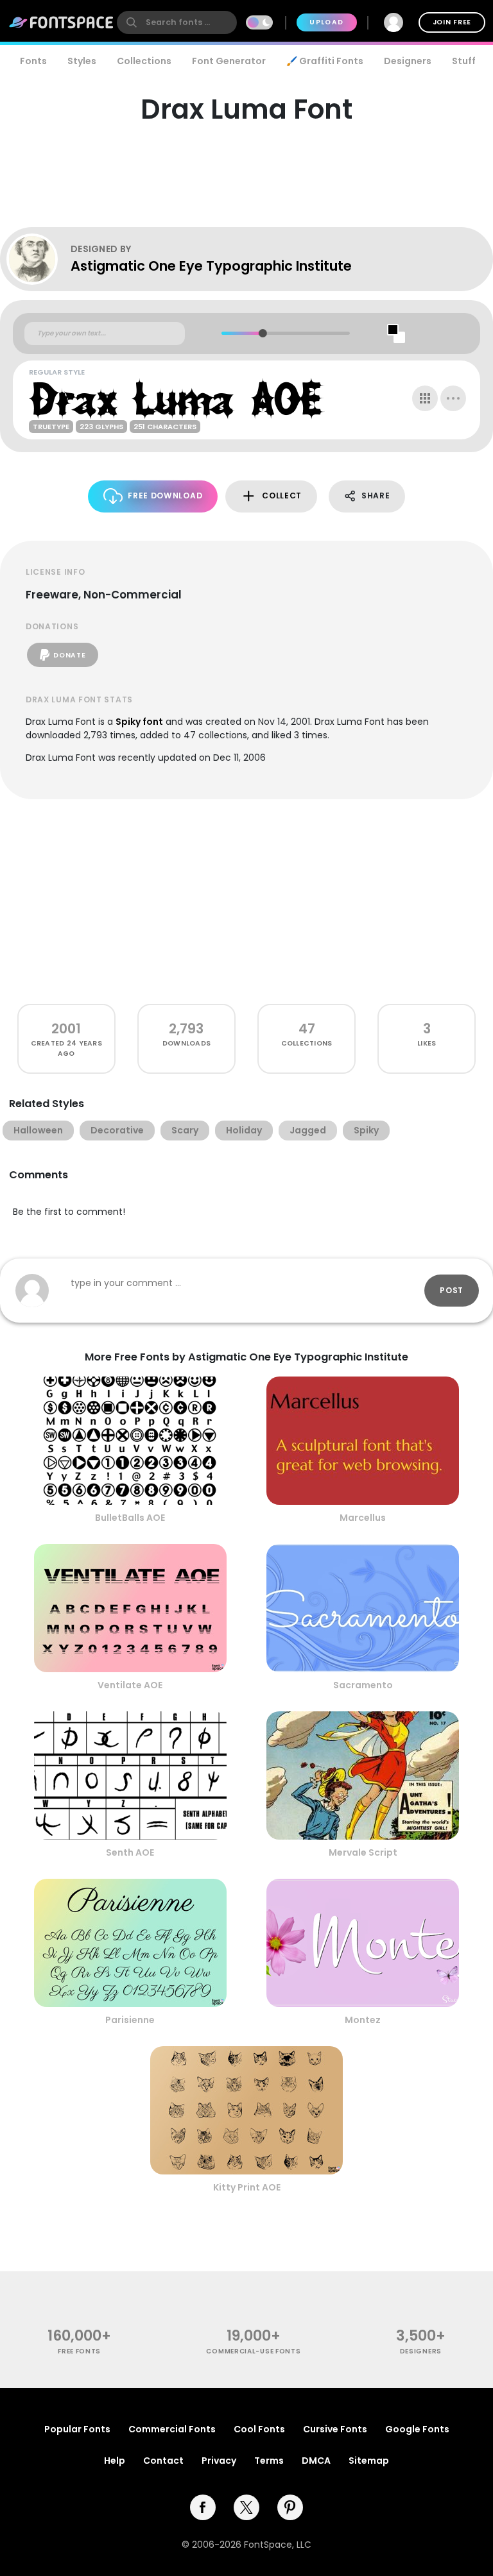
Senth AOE (130, 1852)
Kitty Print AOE (247, 2187)
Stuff (464, 61)
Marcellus (363, 1518)
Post (452, 1290)
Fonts (33, 61)
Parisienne (130, 2020)
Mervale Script (363, 1852)
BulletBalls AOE (130, 1518)
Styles (82, 61)
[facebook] (203, 2507)
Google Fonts (417, 2429)
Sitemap (369, 2461)
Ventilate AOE (130, 1685)
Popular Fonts (77, 2429)
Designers (408, 61)
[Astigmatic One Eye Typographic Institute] (39, 259)
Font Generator (229, 61)
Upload (326, 22)
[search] (177, 22)
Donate (69, 655)
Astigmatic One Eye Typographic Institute (211, 266)
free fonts (79, 2351)
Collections (144, 61)
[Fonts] (62, 22)
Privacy (219, 2461)
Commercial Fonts (172, 2429)
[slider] (263, 333)
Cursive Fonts (335, 2429)
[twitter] (246, 2507)
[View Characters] (425, 398)
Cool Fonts (259, 2429)
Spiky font (139, 722)
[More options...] (453, 398)
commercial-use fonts (253, 2351)
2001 (66, 1029)
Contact (163, 2461)
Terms (269, 2461)
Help (115, 2461)
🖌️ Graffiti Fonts (325, 61)
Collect (282, 496)
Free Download (165, 496)
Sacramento (363, 1685)
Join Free (452, 22)
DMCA (316, 2461)
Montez (363, 2020)
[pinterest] (290, 2507)
